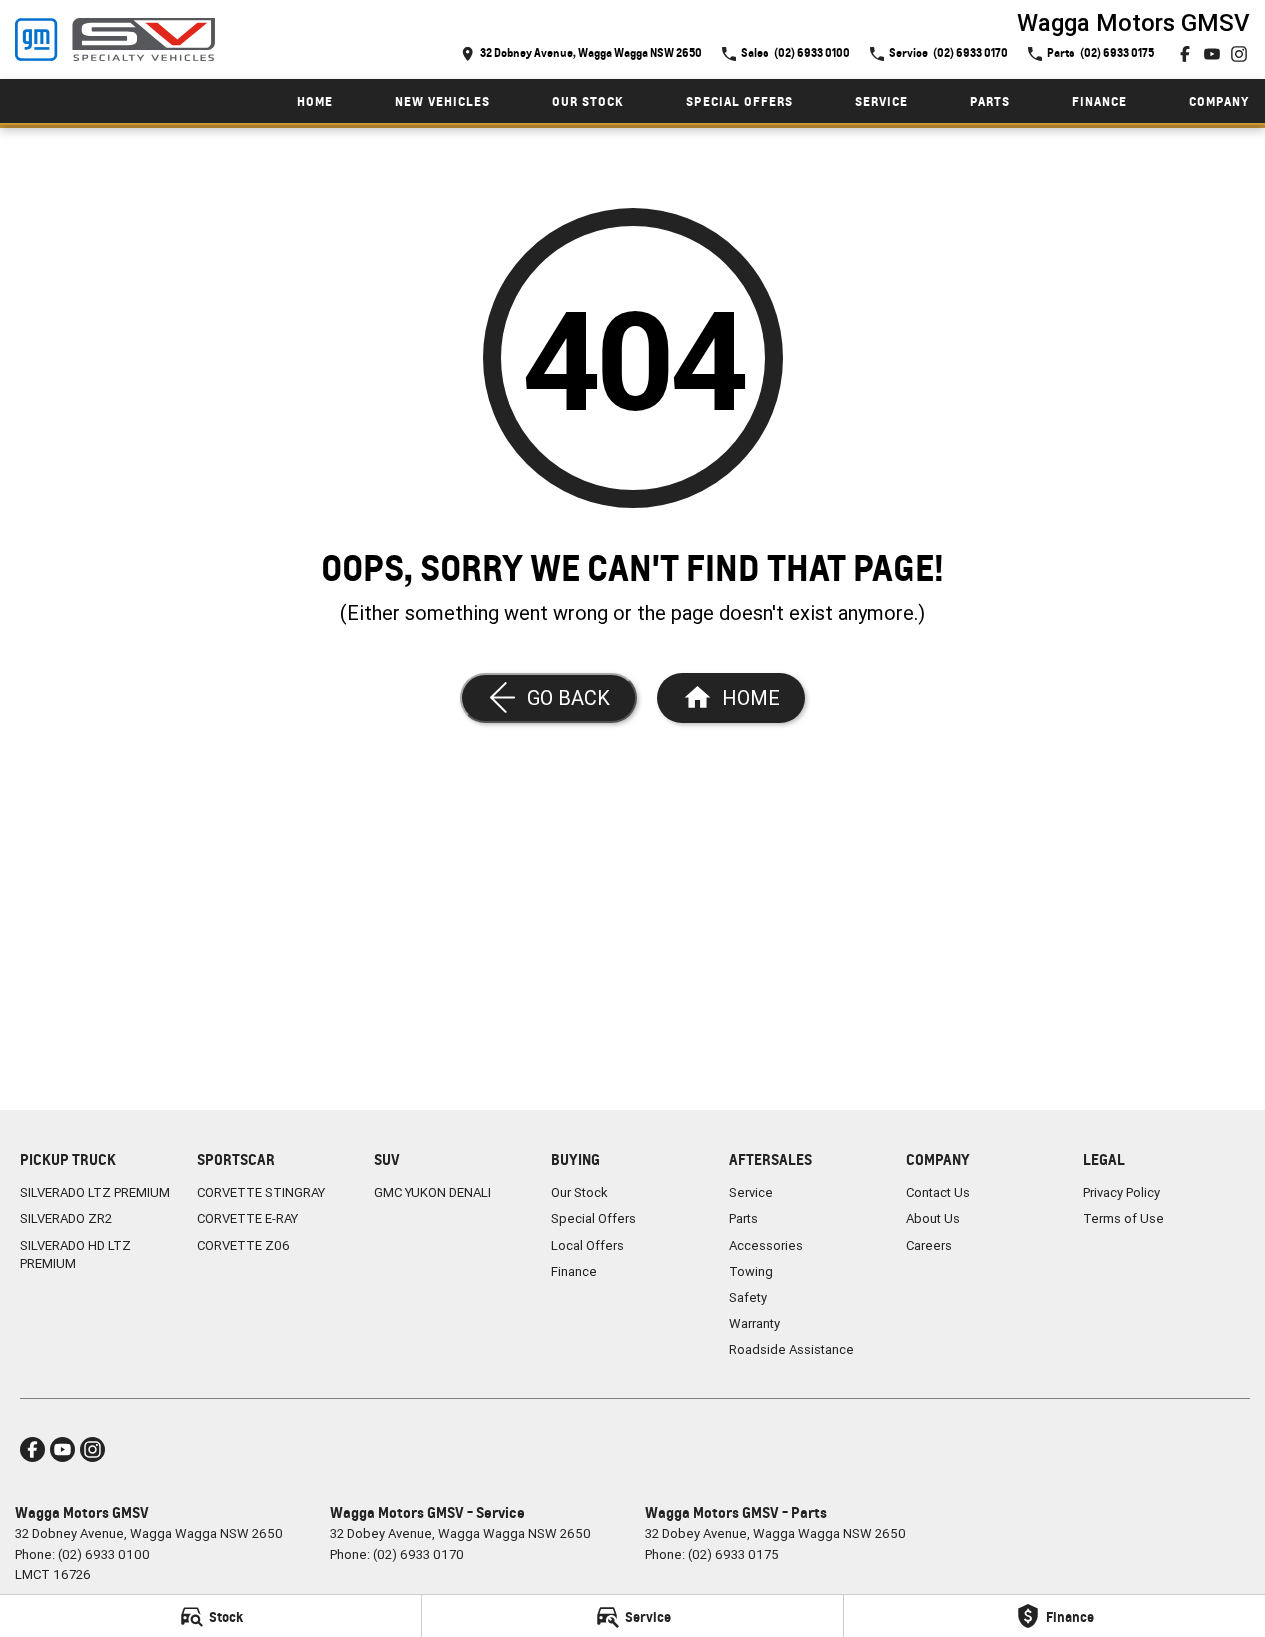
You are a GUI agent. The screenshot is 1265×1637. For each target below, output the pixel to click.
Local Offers (587, 1245)
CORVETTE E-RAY (247, 1218)
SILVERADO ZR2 (66, 1218)
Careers (929, 1245)
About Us (933, 1218)
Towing (751, 1271)
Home (315, 101)
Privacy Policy (1121, 1192)
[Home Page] (115, 40)
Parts (990, 101)
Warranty (754, 1323)
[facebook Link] (1185, 54)
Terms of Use (1123, 1218)
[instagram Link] (1239, 54)
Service (881, 101)
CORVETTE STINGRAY (261, 1192)
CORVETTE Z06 (243, 1245)
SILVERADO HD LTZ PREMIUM (75, 1254)
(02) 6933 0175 (733, 1554)
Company (1219, 101)
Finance (1099, 101)
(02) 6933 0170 (418, 1554)
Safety (748, 1297)
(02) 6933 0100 (104, 1554)
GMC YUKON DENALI (432, 1192)
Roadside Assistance (791, 1349)
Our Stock (588, 101)
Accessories (766, 1245)
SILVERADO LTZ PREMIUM (95, 1192)
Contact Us (938, 1192)
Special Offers (739, 101)
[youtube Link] (1212, 54)
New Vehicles (442, 101)
